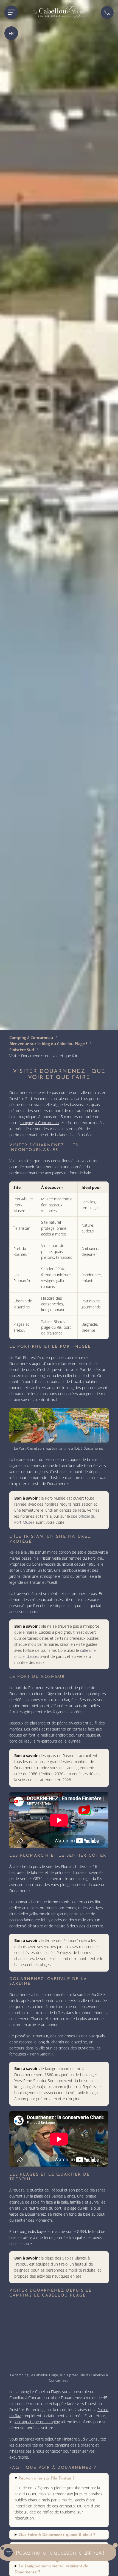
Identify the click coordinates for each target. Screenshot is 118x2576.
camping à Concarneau (39, 1123)
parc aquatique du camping (37, 2422)
